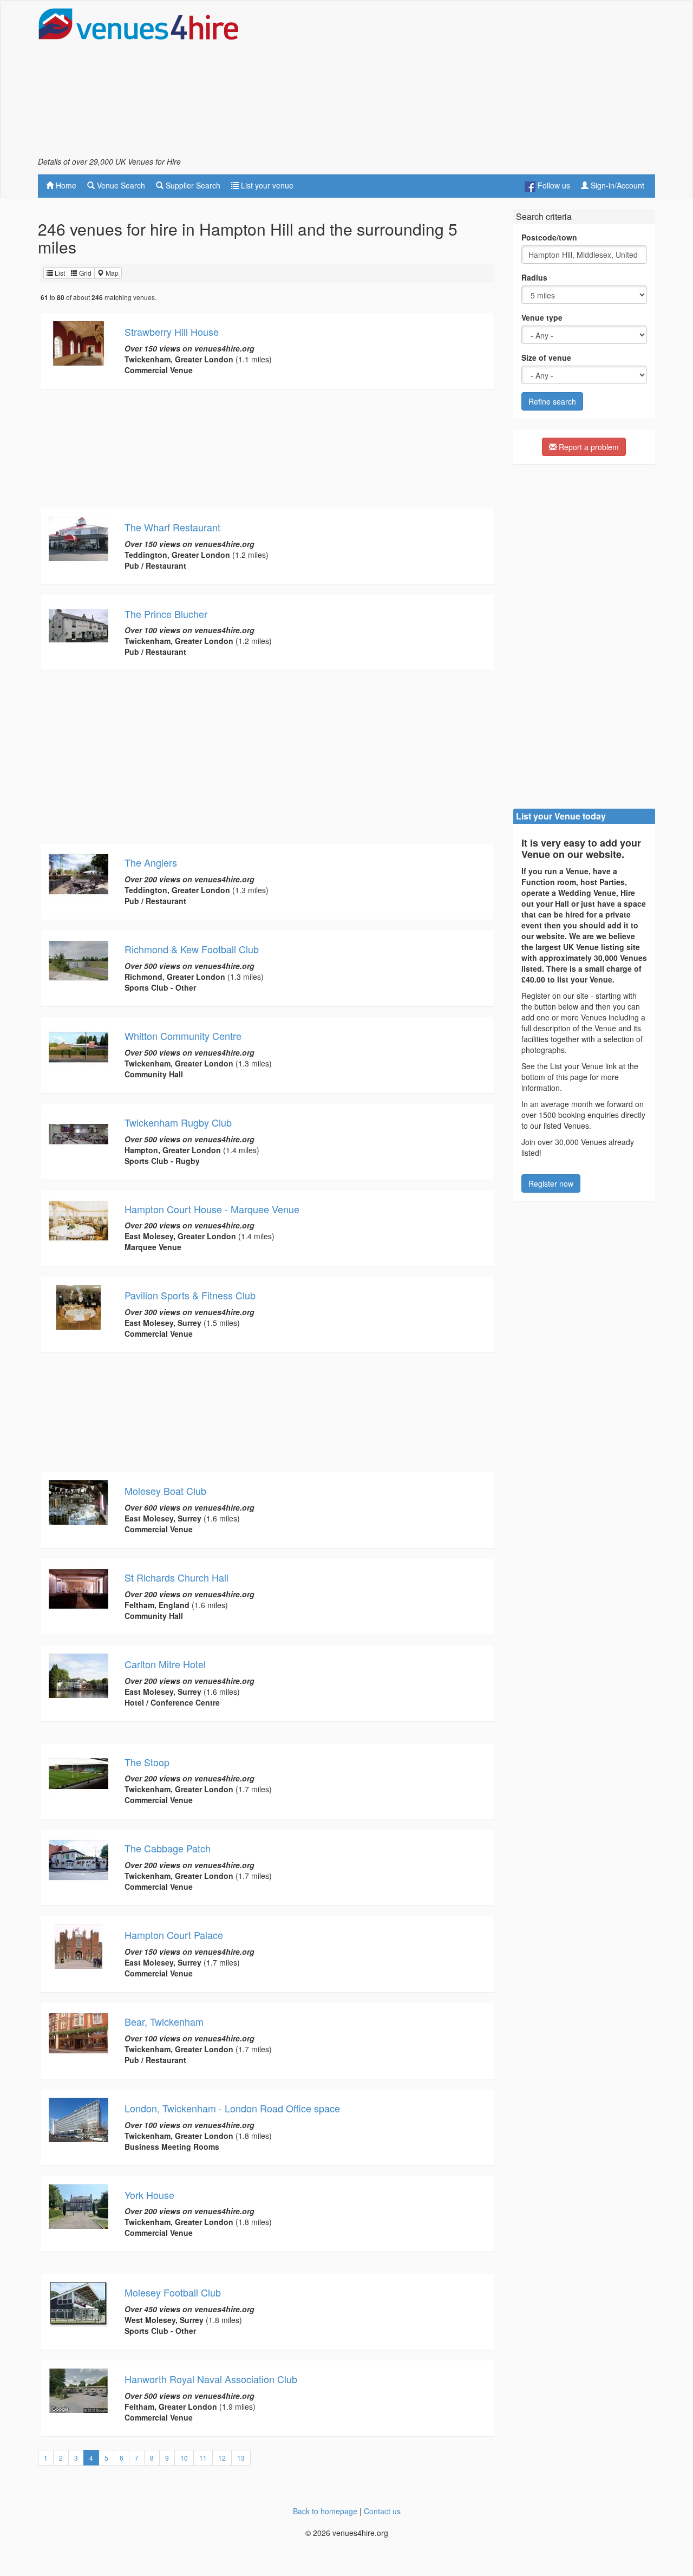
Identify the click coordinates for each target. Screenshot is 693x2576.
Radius (534, 277)
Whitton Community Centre (183, 1036)
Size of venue (546, 357)
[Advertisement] (458, 82)
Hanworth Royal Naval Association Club (211, 2379)
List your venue (266, 185)
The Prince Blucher (166, 614)
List (59, 273)
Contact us (382, 2511)
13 (241, 2458)
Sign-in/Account (616, 185)
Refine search (552, 401)
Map (111, 273)
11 (203, 2458)
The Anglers (151, 862)
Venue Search (120, 185)
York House (149, 2195)
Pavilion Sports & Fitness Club (190, 1295)
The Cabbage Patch (168, 1848)
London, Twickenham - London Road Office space (232, 2108)
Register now (551, 1183)
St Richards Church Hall (176, 1577)
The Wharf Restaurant (172, 527)
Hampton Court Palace (174, 1935)
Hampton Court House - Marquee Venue (212, 1209)
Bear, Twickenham (164, 2021)
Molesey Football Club (173, 2292)
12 (222, 2458)
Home (65, 185)
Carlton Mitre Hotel (165, 1664)
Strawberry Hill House (172, 331)
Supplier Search (192, 185)
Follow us (553, 185)
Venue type (542, 317)
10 (184, 2458)
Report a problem (588, 447)
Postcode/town (549, 237)
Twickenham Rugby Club (178, 1122)
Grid (84, 273)
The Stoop (147, 1762)
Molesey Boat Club (165, 1491)
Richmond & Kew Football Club (192, 949)
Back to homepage (325, 2511)
